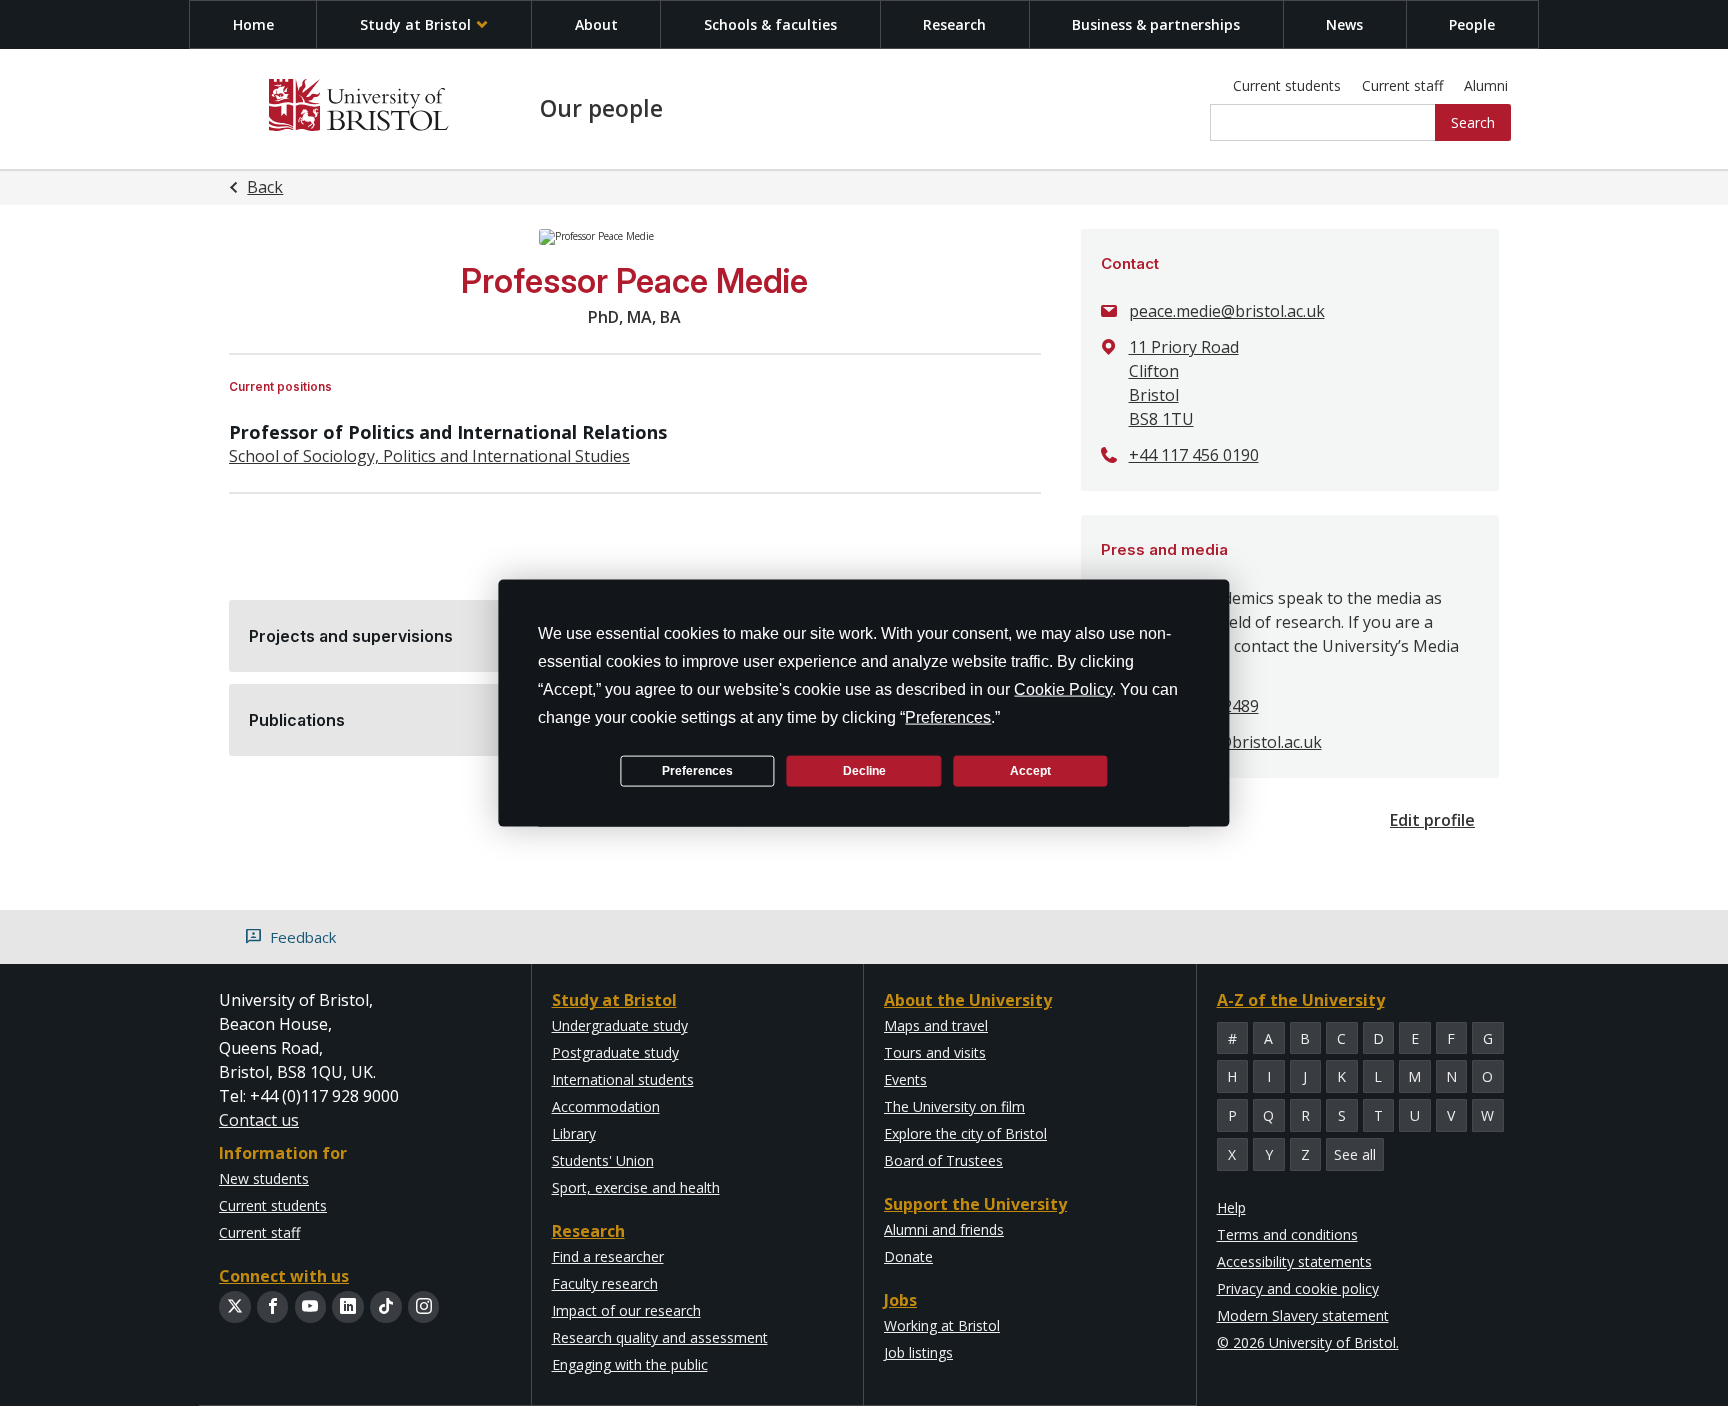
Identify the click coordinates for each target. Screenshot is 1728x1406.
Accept (1030, 770)
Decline (864, 770)
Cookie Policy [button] (1063, 689)
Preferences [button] (948, 717)
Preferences (697, 770)
